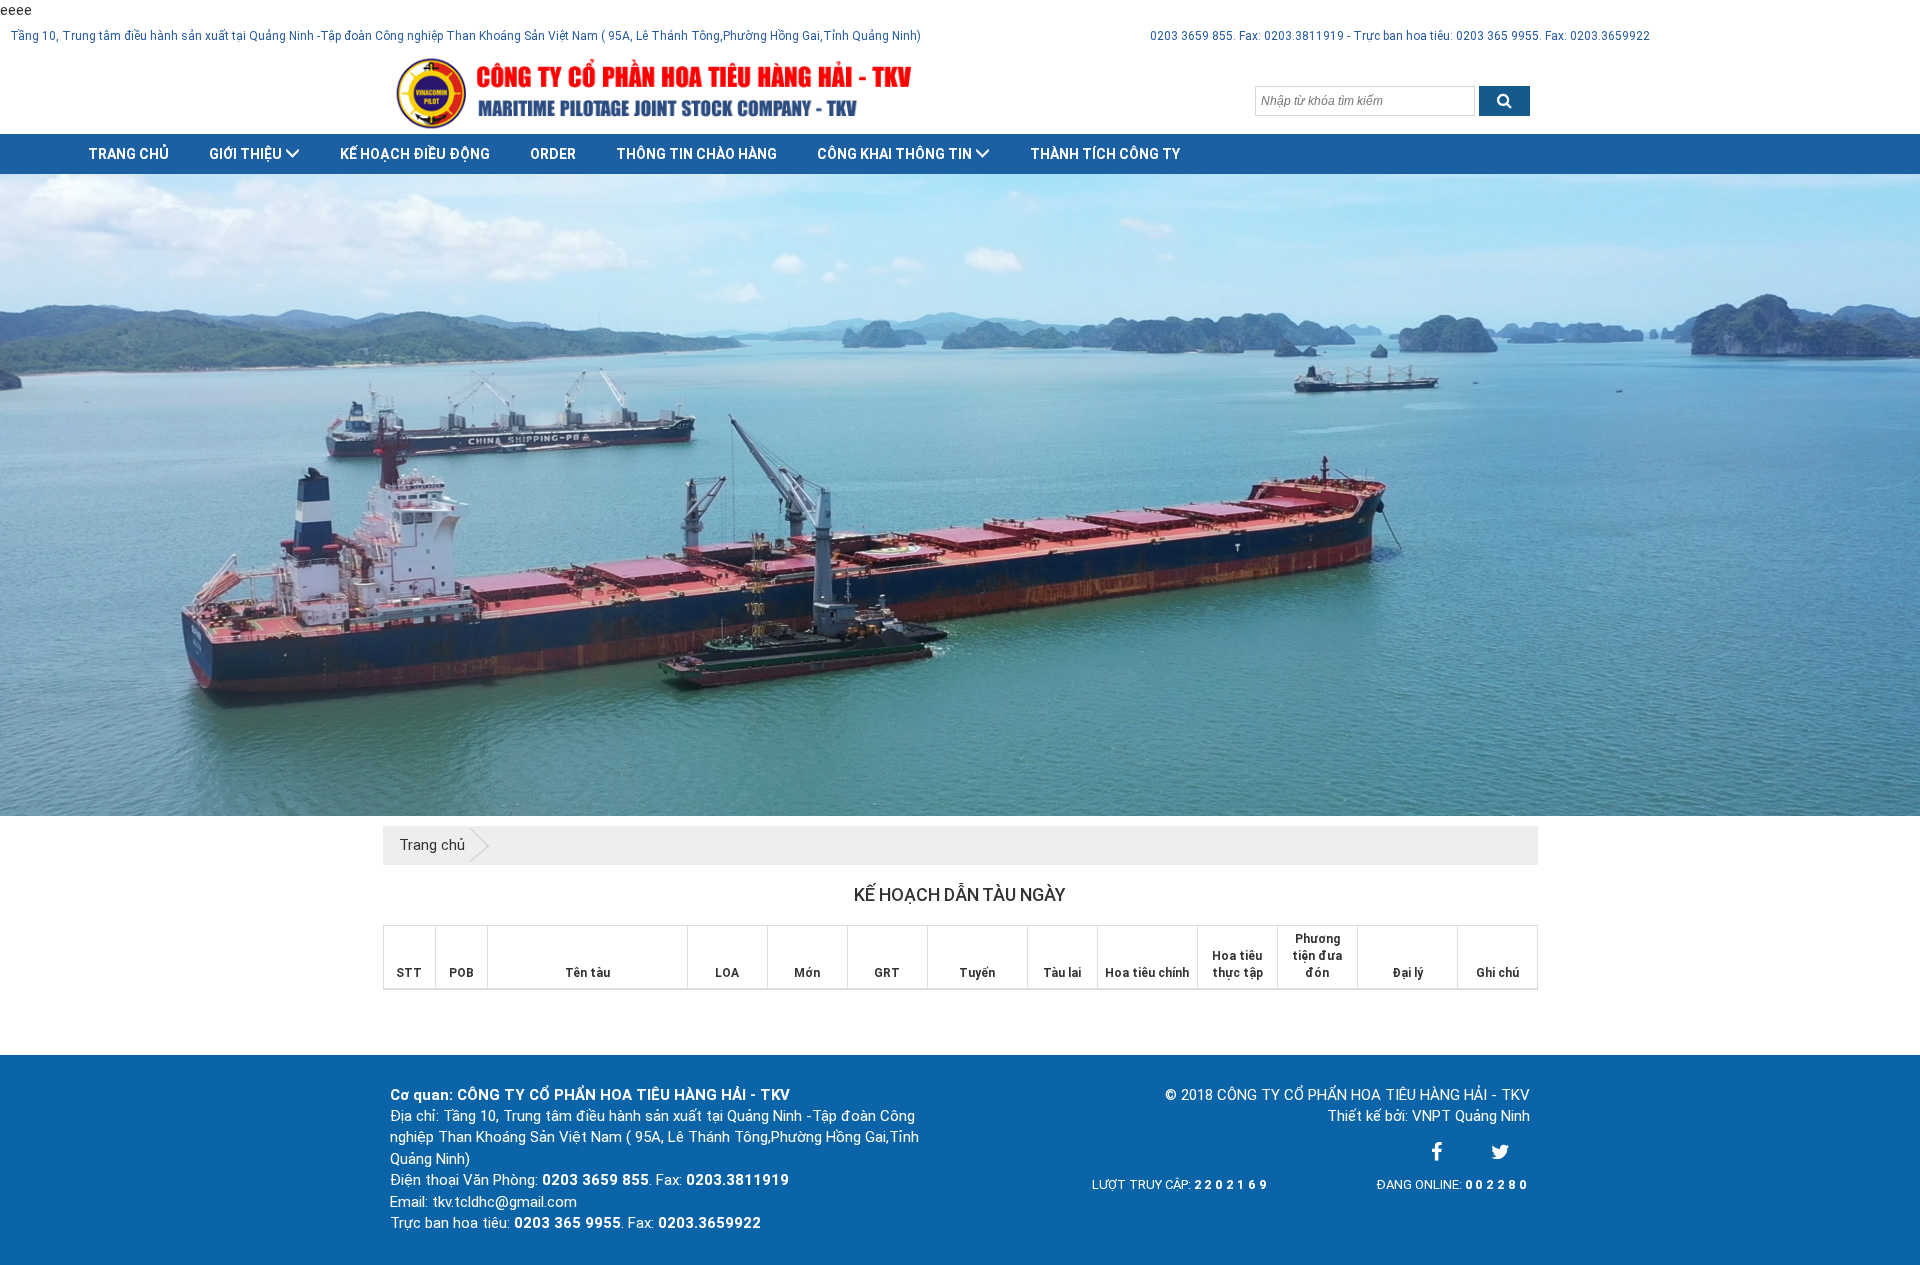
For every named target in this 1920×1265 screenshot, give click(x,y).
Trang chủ (128, 154)
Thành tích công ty (1105, 154)
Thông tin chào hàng (696, 154)
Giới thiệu (245, 154)
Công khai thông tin (894, 154)
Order (553, 154)
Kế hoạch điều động (415, 154)
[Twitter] (1500, 1152)
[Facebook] (1436, 1152)
